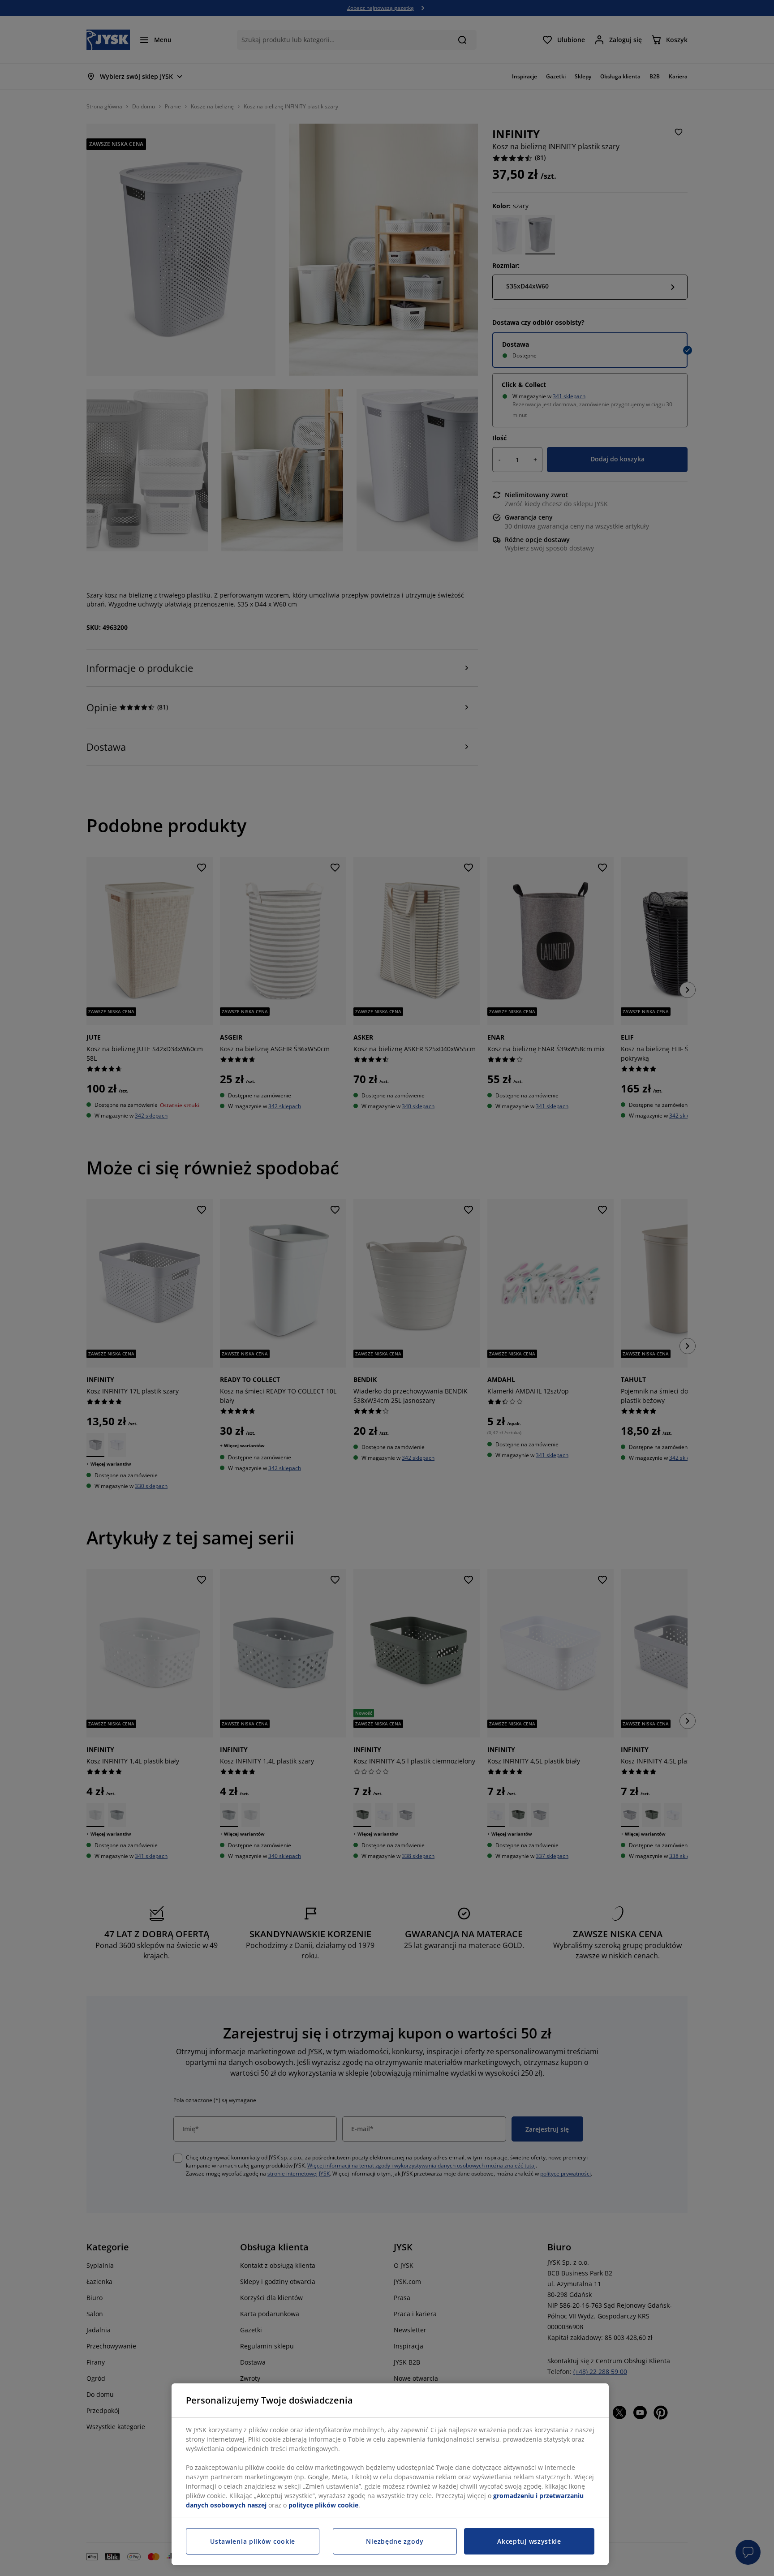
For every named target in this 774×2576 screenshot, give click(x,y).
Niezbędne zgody (395, 2541)
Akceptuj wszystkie (529, 2541)
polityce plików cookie (323, 2505)
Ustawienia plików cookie (253, 2541)
